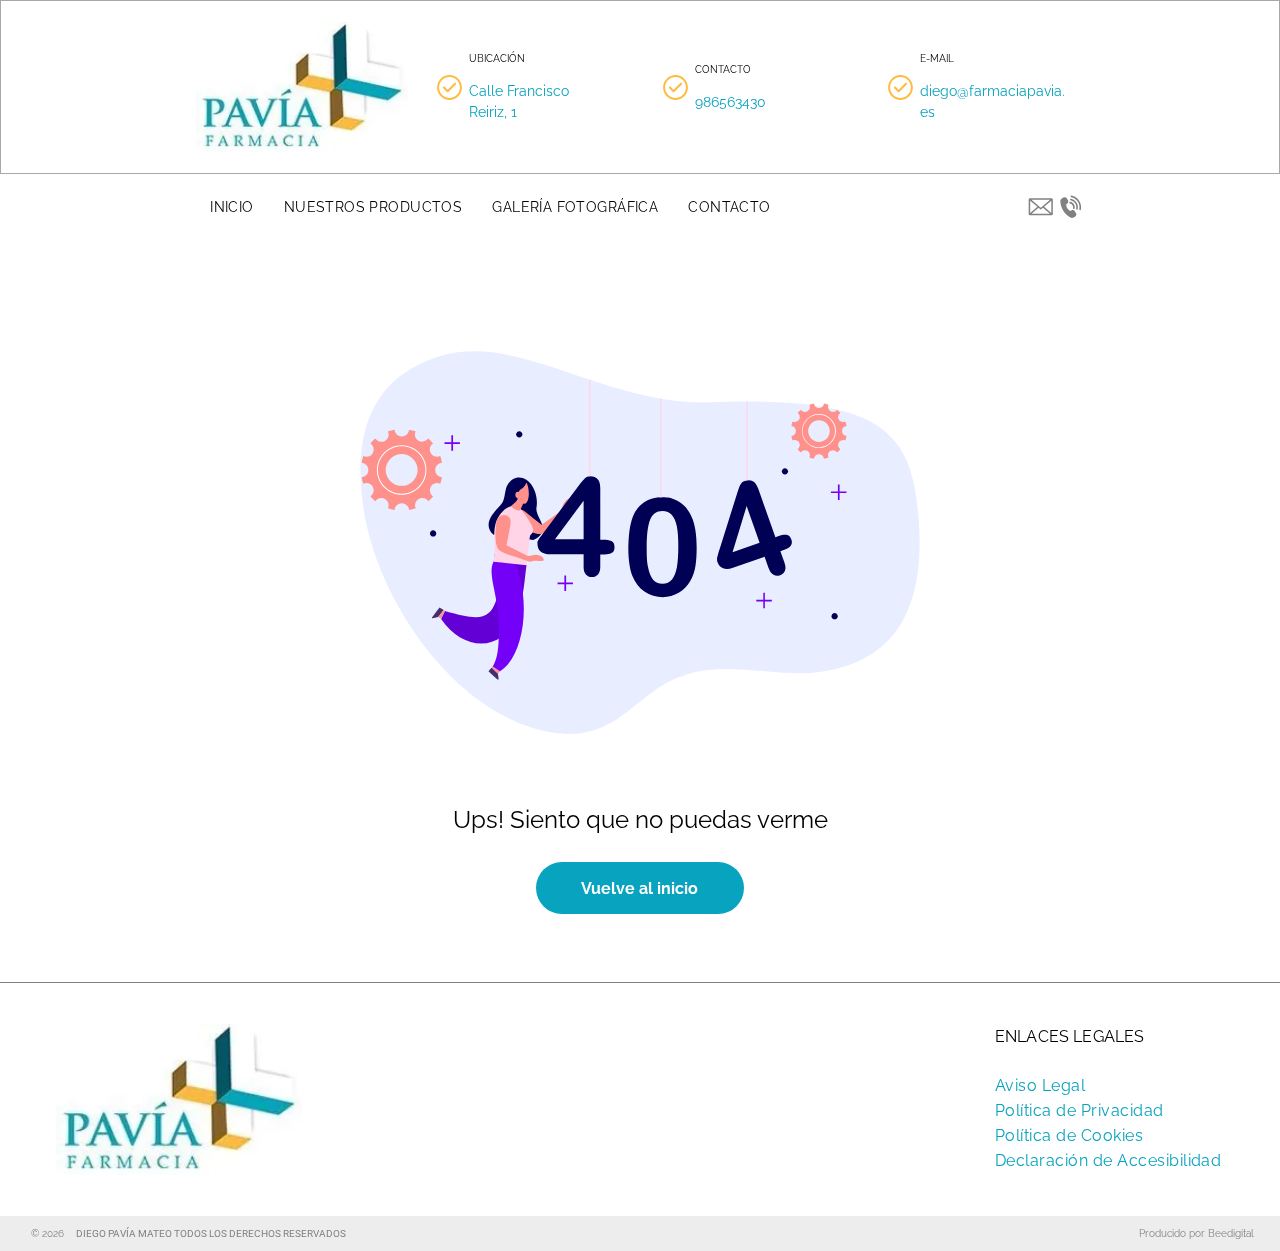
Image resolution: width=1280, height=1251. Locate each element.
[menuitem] (232, 207)
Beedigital (1231, 1233)
